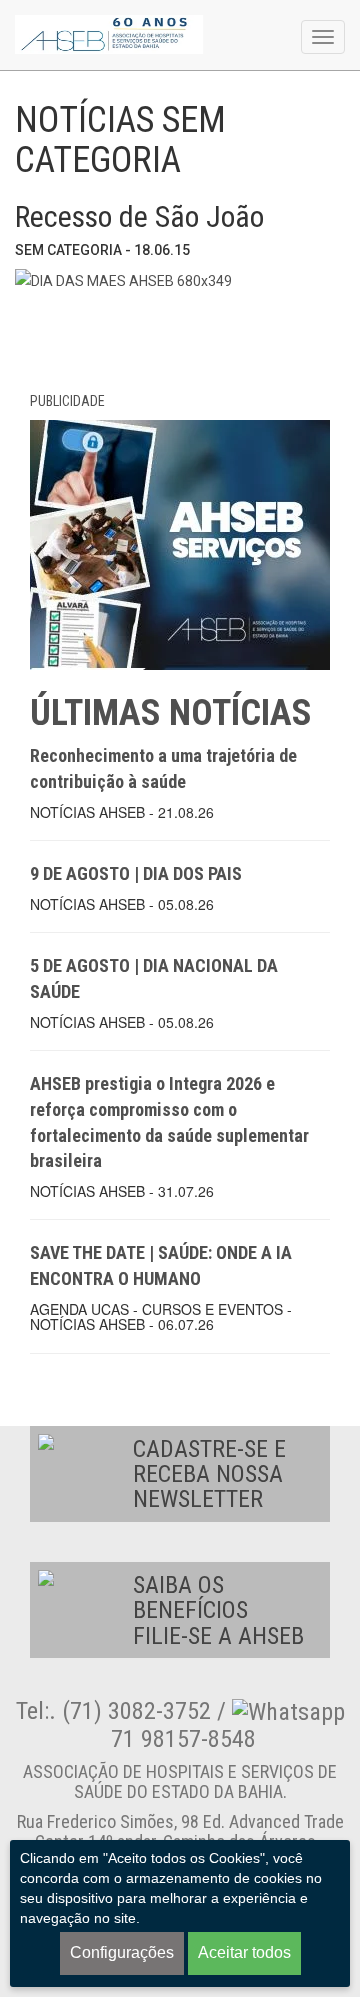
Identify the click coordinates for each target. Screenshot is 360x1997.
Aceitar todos (244, 1952)
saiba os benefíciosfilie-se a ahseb (218, 1610)
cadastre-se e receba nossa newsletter (209, 1474)
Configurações (122, 1952)
